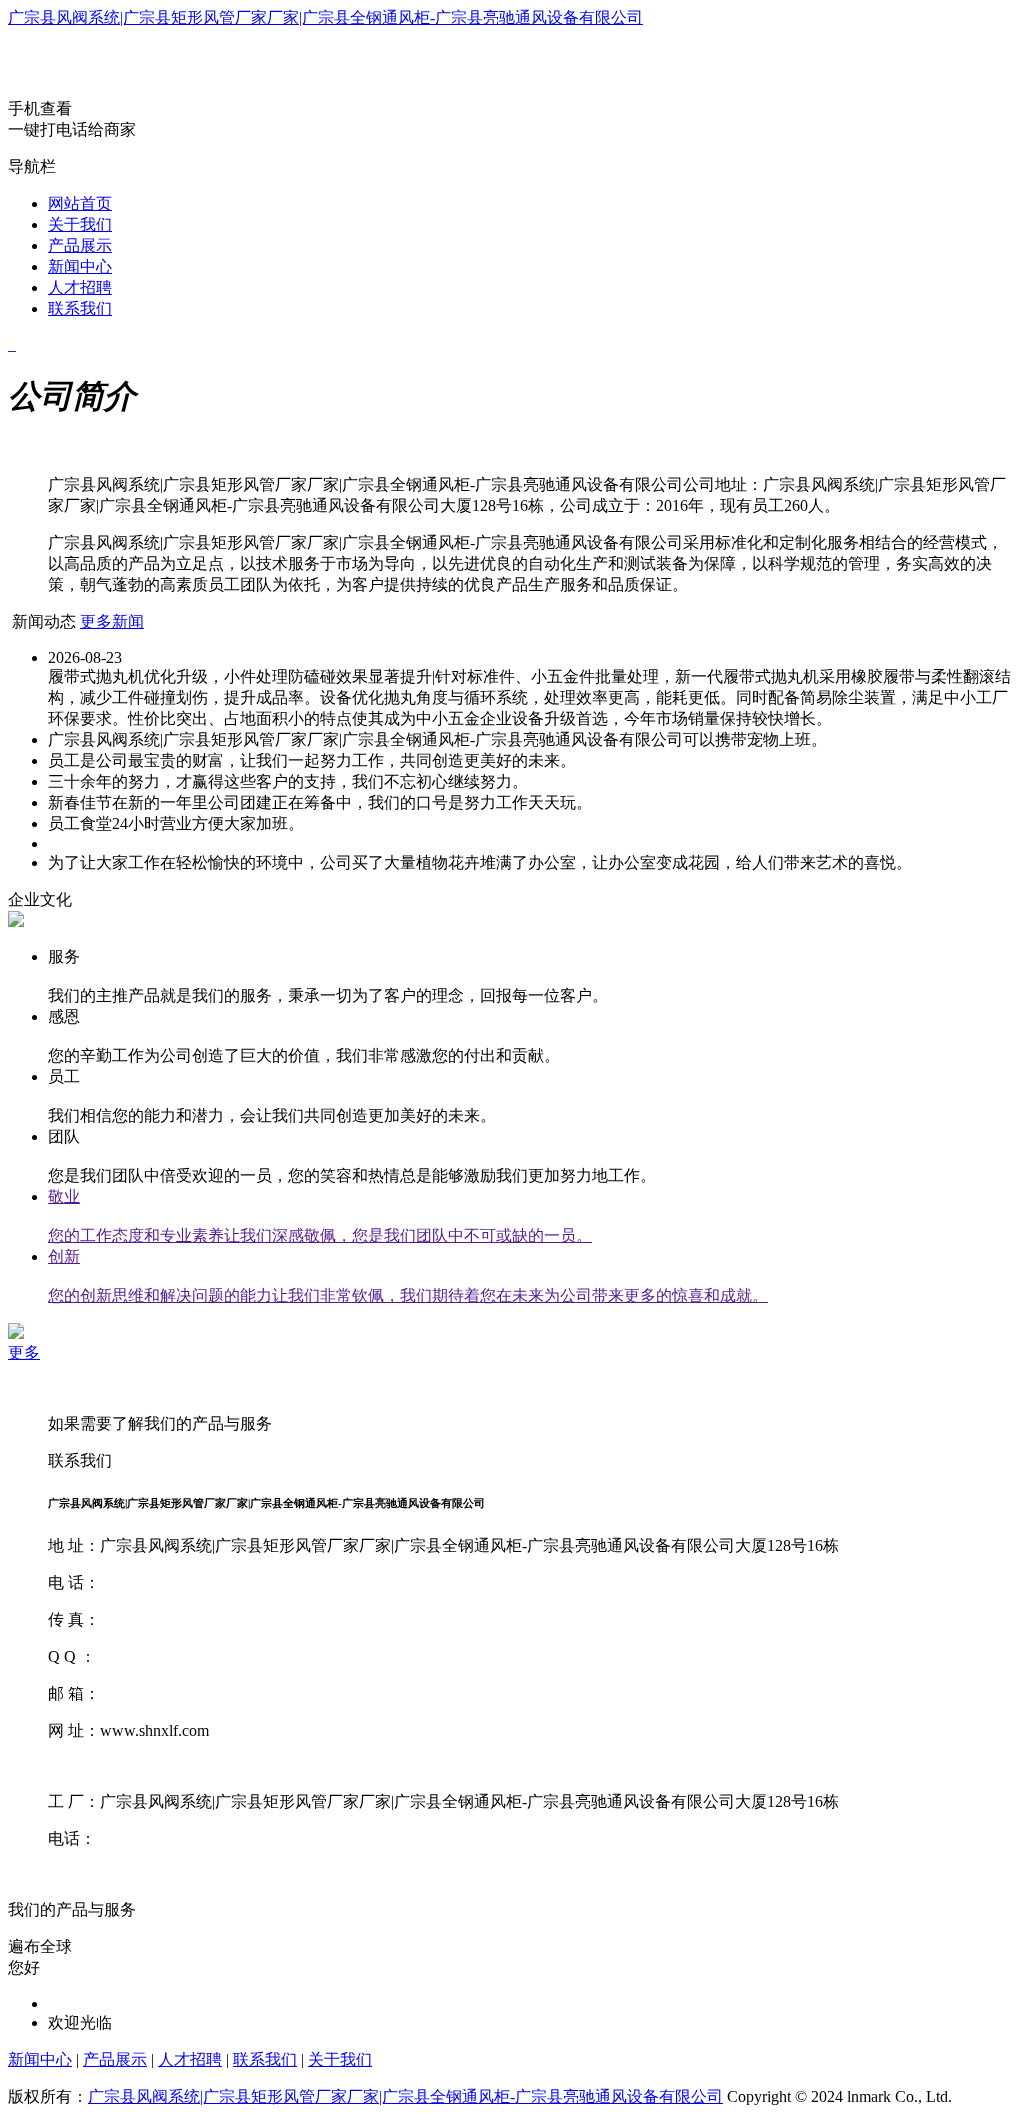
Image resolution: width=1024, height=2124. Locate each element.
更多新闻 (112, 621)
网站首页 (80, 203)
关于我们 (80, 224)
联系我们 (80, 308)
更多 (24, 1352)
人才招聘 (80, 287)
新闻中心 (80, 266)
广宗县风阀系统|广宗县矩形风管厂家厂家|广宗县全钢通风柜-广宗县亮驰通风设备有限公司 (325, 17)
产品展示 (80, 245)
